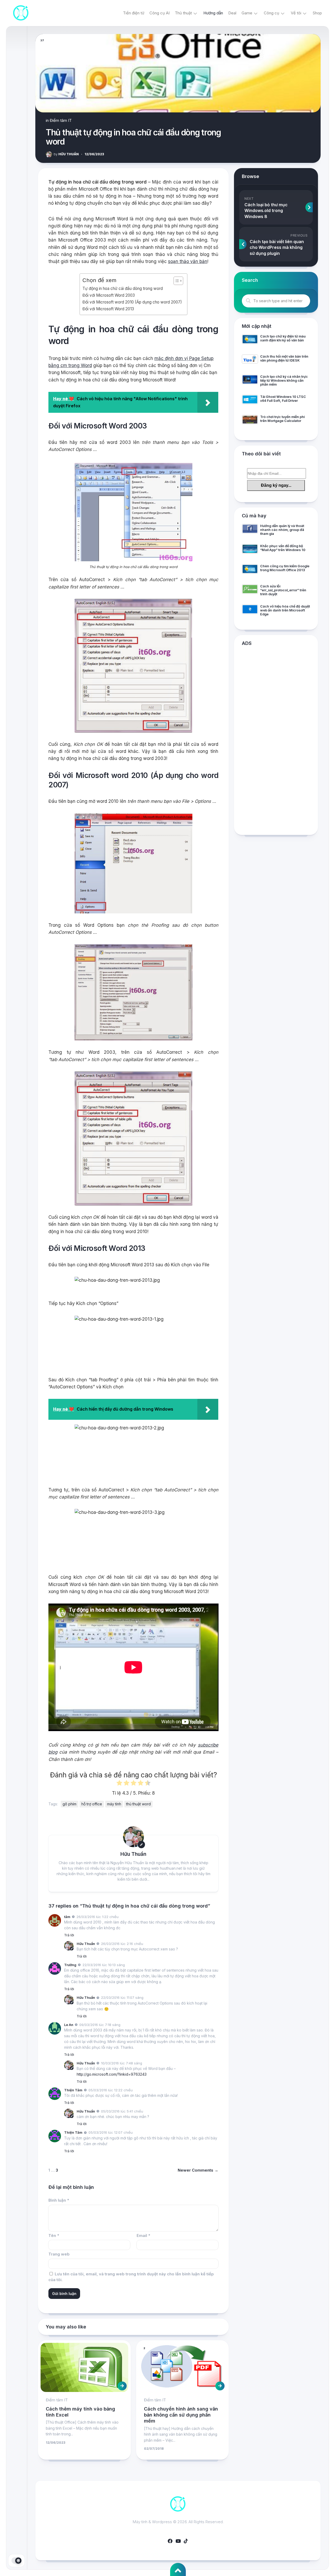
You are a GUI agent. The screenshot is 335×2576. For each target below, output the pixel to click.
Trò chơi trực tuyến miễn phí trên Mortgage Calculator (282, 419)
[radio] (119, 1784)
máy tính (114, 1804)
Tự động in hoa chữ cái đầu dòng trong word (123, 288)
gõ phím (69, 1804)
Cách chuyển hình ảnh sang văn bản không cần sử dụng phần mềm (181, 2415)
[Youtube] (178, 2541)
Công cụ (272, 13)
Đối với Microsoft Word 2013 (108, 309)
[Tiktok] (186, 2541)
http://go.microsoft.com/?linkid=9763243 (112, 2074)
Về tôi (296, 13)
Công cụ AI (160, 13)
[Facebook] (170, 2541)
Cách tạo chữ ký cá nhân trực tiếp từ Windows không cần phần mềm (284, 380)
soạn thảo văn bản (188, 261)
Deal (232, 13)
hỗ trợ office (92, 1804)
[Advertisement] (276, 742)
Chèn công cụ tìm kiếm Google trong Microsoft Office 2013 (285, 568)
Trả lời (69, 1935)
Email (143, 2236)
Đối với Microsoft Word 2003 (109, 295)
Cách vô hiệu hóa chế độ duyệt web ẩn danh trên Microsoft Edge (285, 610)
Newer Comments (198, 2170)
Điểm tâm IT (61, 120)
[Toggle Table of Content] (176, 281)
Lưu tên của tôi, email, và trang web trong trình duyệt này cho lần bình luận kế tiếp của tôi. (131, 2277)
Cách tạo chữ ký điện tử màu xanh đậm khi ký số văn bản (283, 338)
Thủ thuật (183, 13)
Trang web (59, 2254)
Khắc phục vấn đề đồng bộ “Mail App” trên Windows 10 (283, 548)
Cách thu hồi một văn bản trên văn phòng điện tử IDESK (284, 358)
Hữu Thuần (66, 154)
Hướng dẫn (213, 13)
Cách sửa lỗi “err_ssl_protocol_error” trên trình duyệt (283, 590)
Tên (54, 2236)
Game (247, 13)
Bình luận (59, 2200)
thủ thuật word (138, 1804)
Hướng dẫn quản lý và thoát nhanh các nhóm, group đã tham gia (282, 530)
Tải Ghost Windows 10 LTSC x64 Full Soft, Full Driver (283, 399)
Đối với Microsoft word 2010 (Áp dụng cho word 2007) (132, 302)
